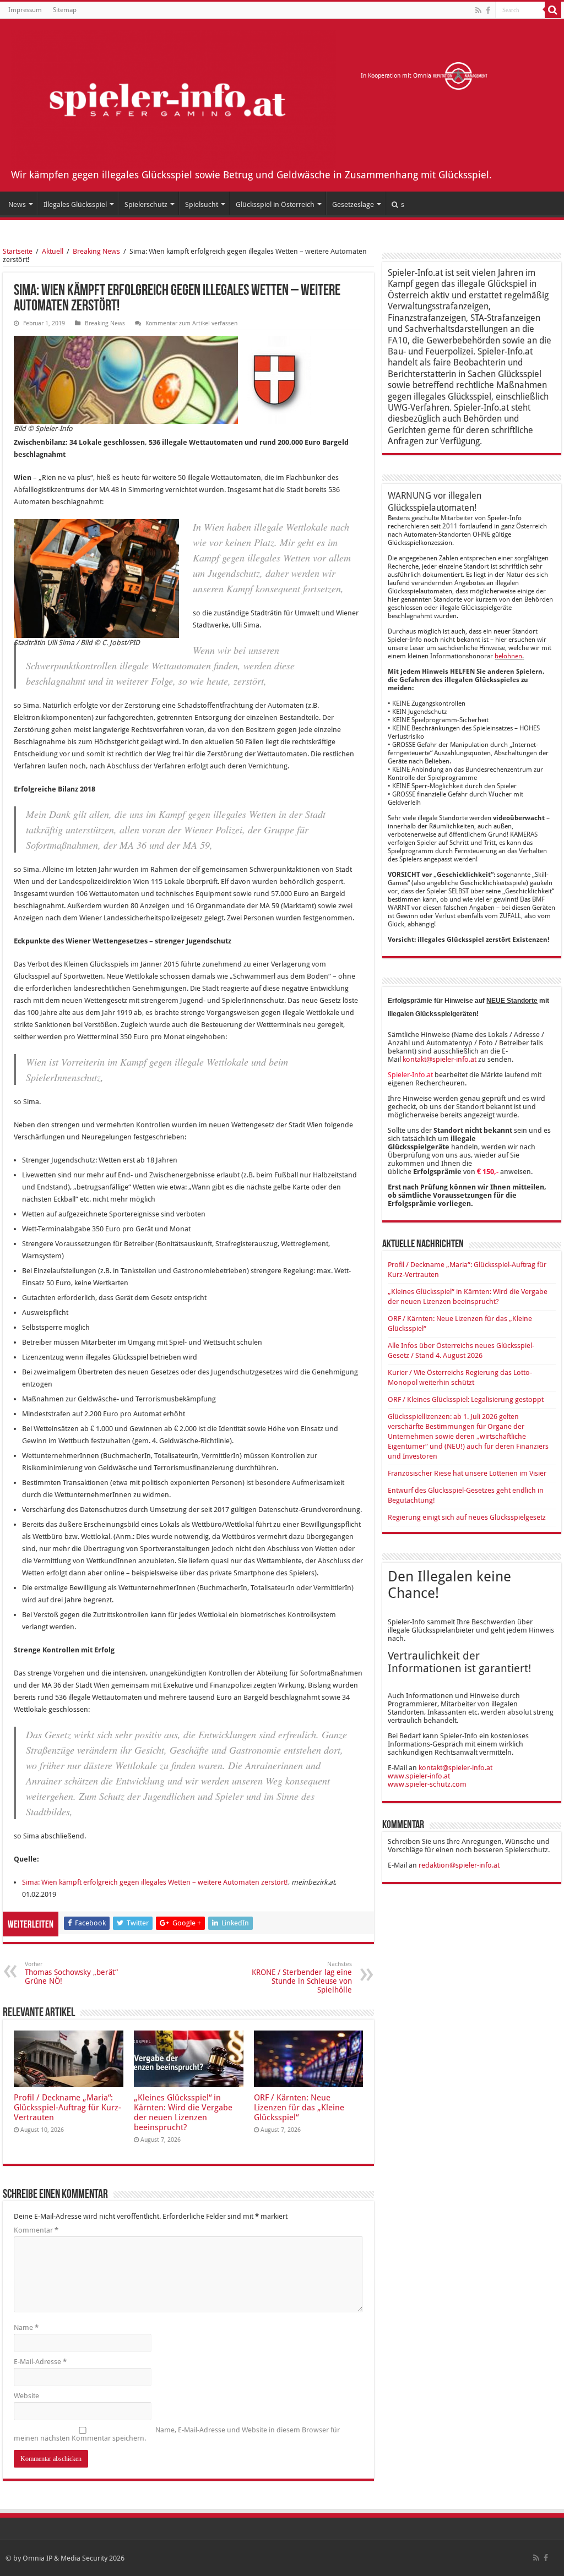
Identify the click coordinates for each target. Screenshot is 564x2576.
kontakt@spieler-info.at (440, 1059)
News (17, 204)
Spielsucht (202, 204)
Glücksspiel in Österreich (275, 204)
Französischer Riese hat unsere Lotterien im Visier (467, 1473)
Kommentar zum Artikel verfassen (191, 323)
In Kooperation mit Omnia (397, 76)
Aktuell (53, 251)
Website (26, 2396)
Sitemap (65, 10)
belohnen (508, 656)
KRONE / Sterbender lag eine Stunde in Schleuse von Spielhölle (302, 1977)
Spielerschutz (146, 204)
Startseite (18, 251)
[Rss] (478, 10)
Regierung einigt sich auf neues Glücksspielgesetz (467, 1517)
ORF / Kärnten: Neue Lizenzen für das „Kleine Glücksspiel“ (299, 2108)
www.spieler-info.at (419, 1776)
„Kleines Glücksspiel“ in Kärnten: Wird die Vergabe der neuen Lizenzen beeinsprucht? (183, 2113)
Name (26, 2327)
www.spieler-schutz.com (427, 1784)
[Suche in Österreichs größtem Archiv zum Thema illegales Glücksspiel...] (553, 10)
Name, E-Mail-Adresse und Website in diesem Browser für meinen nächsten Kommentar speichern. (177, 2434)
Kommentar (36, 2230)
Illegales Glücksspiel (75, 204)
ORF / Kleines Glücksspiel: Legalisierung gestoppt (466, 1399)
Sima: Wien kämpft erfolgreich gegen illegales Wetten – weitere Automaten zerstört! (155, 1882)
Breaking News (96, 251)
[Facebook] (488, 10)
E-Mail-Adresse (40, 2362)
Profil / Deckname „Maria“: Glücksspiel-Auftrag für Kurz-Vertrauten (67, 2108)
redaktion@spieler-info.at (459, 1865)
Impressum (25, 10)
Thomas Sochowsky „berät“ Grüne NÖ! (71, 1973)
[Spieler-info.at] (173, 97)
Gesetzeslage (353, 204)
